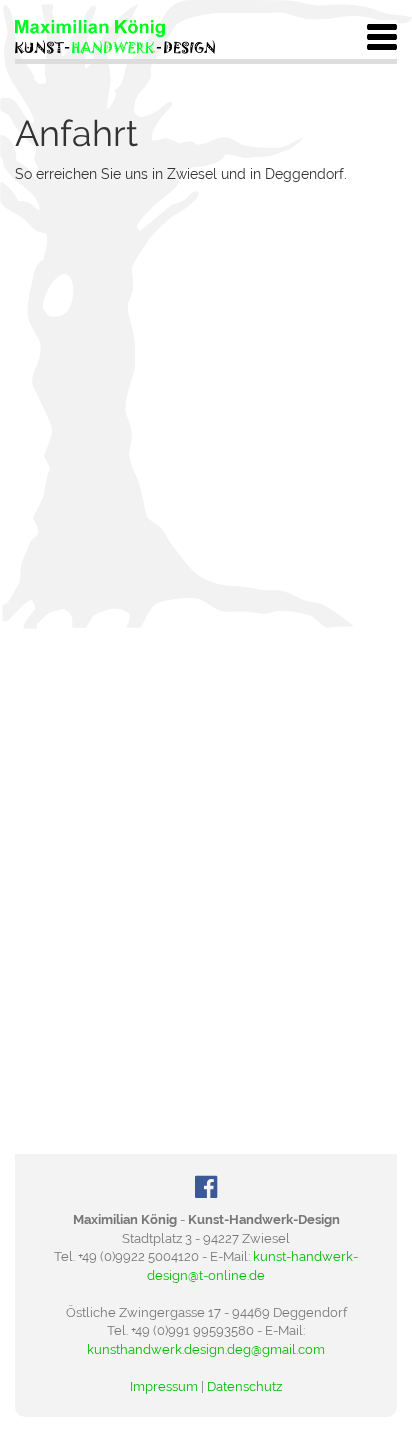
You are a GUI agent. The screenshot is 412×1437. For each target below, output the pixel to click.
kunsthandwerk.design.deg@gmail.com (206, 1349)
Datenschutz (244, 1386)
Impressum (164, 1386)
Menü (382, 37)
